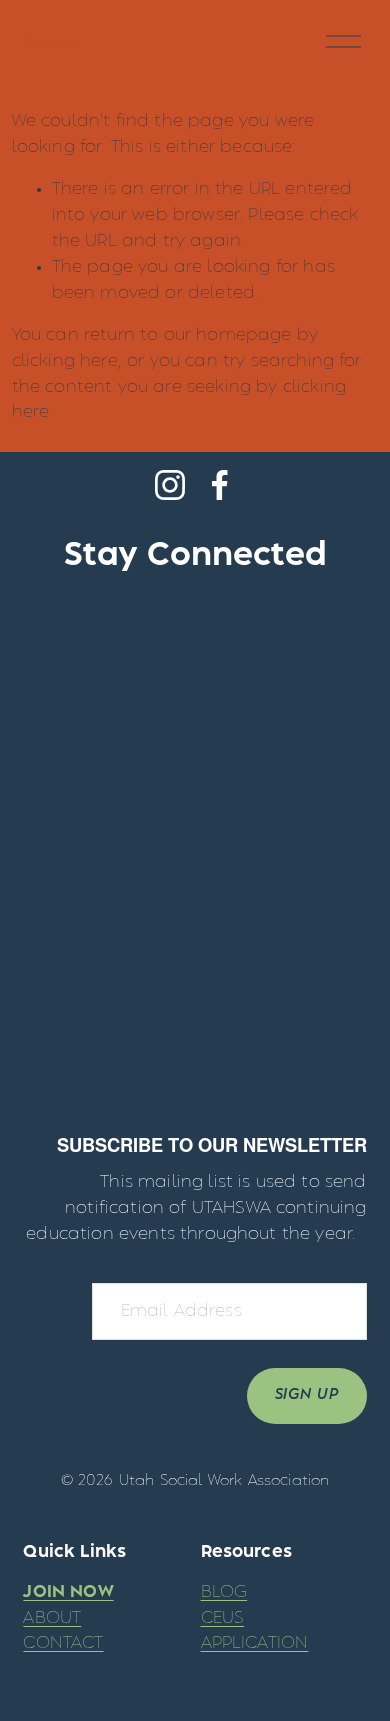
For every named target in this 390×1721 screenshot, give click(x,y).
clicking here (65, 361)
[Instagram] (170, 485)
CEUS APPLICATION (255, 1631)
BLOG (224, 1592)
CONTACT (63, 1643)
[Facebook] (220, 485)
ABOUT (52, 1618)
